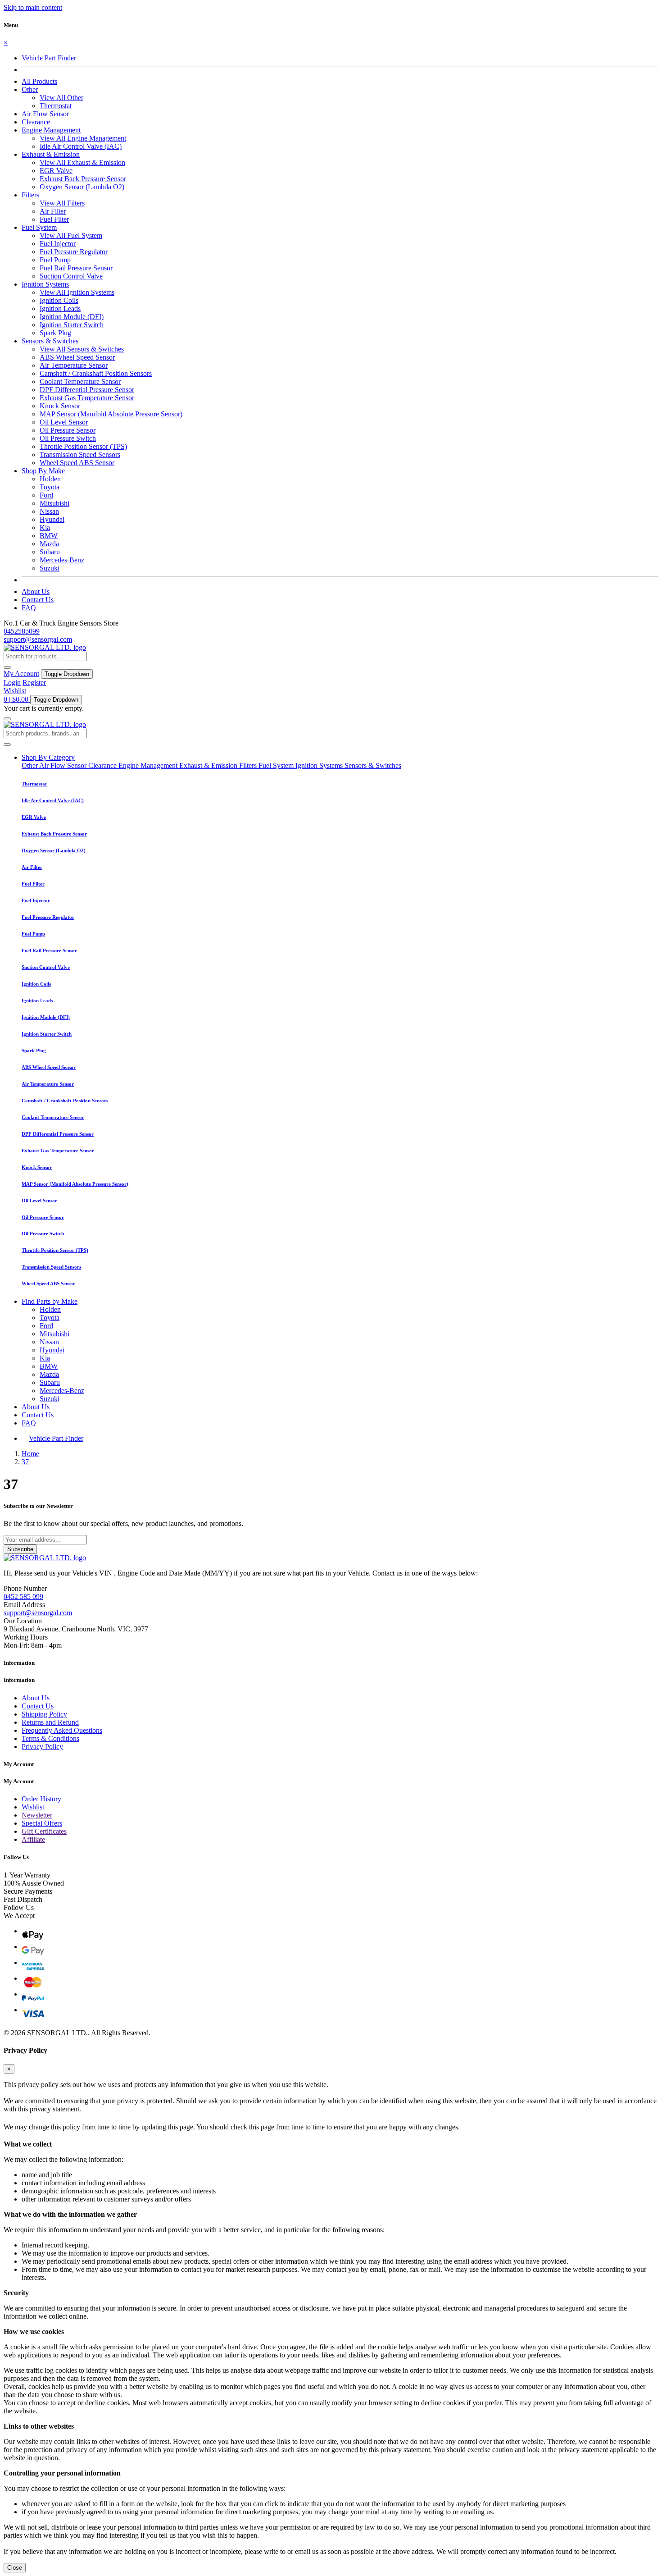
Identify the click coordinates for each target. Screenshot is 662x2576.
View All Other (61, 98)
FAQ (29, 608)
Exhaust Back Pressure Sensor (83, 179)
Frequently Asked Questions (62, 1730)
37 (25, 1462)
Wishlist (15, 691)
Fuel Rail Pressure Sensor (76, 268)
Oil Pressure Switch (68, 438)
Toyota (50, 487)
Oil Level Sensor (64, 422)
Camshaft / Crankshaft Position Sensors (96, 373)
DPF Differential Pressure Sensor (87, 390)
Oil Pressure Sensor (68, 430)
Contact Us (38, 600)
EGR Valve (56, 171)
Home (30, 1454)
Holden (50, 479)
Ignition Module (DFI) (72, 317)
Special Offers (42, 1823)
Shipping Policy (44, 1714)
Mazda (49, 544)
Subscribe (20, 1549)
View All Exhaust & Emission (82, 162)
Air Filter (53, 211)
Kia (45, 528)
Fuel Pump (55, 260)
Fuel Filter (54, 219)
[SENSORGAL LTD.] (45, 647)
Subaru (50, 552)
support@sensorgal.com (38, 639)
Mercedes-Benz (62, 560)
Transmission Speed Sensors (80, 454)
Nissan (49, 511)
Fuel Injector (58, 244)
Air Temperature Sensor (74, 365)
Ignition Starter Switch (72, 325)
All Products (39, 81)
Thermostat (56, 106)
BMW (49, 536)
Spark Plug (55, 333)
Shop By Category (48, 757)
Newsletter (37, 1815)
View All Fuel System (71, 235)
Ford (46, 495)
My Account (21, 674)
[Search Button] (7, 667)
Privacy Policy (42, 1747)
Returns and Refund (50, 1722)
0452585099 (22, 631)
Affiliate (33, 1839)
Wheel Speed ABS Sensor (77, 463)
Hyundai (52, 519)
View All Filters (62, 203)
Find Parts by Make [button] (50, 1301)
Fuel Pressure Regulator (74, 252)
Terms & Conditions (50, 1738)
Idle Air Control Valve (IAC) (81, 146)
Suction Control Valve (71, 276)
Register (34, 683)
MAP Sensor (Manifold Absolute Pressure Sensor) (111, 414)
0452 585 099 (23, 1596)
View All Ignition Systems (77, 292)
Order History (41, 1799)
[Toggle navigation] (7, 719)
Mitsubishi (54, 503)
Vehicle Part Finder (49, 58)
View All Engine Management (83, 138)
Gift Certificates (44, 1831)
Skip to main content (33, 7)
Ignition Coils (59, 300)
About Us (36, 591)
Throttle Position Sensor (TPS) (83, 446)
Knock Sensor (60, 406)
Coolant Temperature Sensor (80, 381)
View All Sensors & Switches (82, 349)
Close (15, 2568)
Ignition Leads (60, 308)
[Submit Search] (7, 744)
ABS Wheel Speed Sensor (77, 357)
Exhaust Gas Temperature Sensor (87, 398)
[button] (30, 89)
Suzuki (50, 568)
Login (12, 683)
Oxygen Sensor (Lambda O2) (82, 187)
